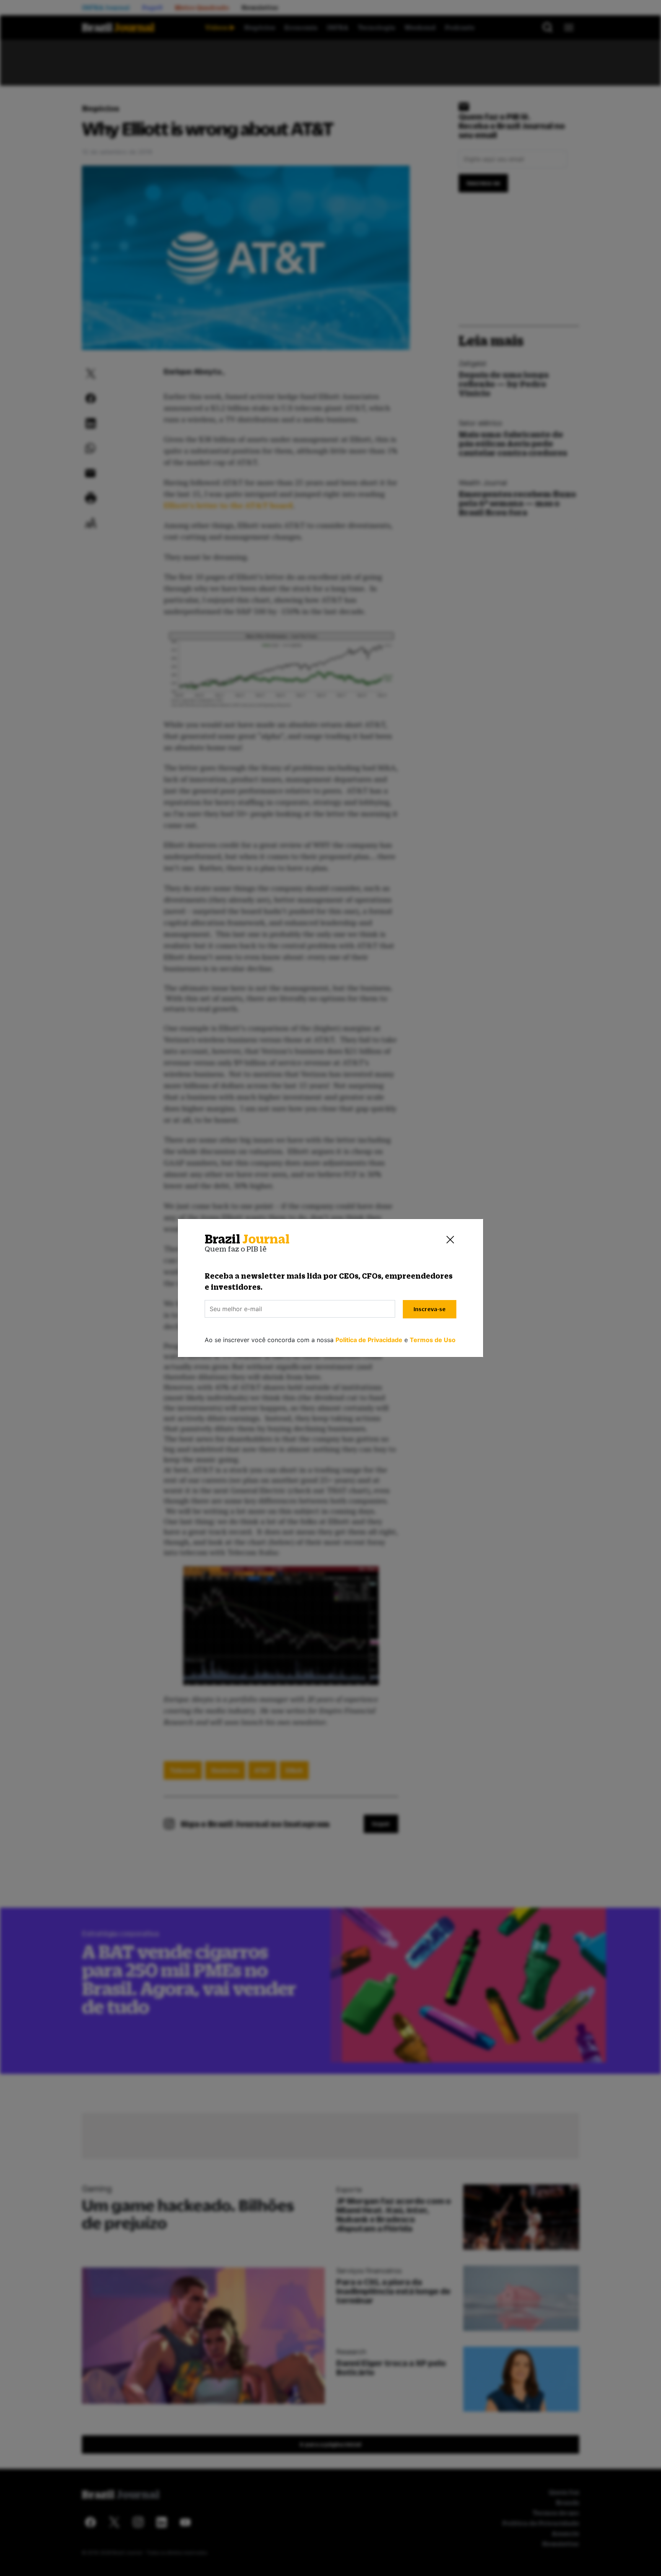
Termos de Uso (433, 1340)
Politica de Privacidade (369, 1340)
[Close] (450, 1239)
